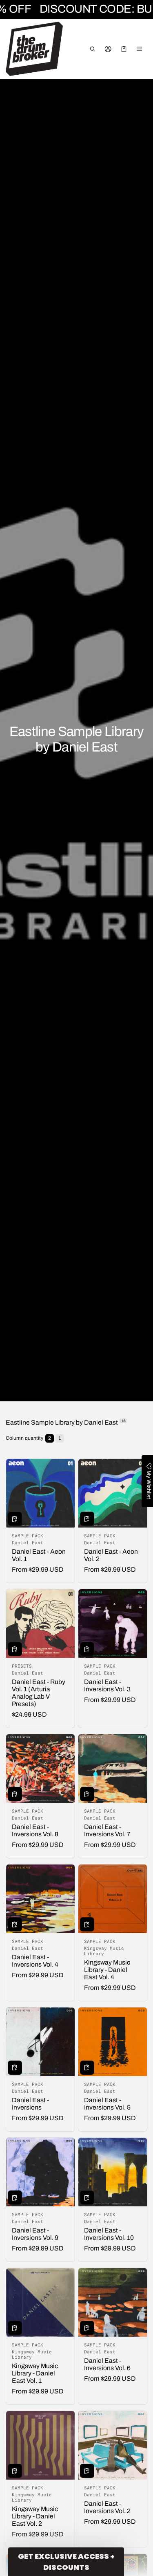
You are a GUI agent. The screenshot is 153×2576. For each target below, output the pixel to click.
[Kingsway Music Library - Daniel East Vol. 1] (40, 2302)
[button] (92, 49)
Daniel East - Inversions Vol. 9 (35, 2234)
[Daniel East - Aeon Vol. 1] (40, 1493)
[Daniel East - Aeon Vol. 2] (113, 1493)
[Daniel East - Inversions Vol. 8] (40, 1769)
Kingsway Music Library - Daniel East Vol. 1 (35, 2373)
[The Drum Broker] (34, 49)
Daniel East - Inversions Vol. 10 (109, 2234)
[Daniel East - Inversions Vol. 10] (113, 2172)
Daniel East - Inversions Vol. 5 (107, 2104)
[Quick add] (15, 1519)
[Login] (108, 49)
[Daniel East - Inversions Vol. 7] (113, 1769)
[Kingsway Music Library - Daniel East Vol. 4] (113, 1899)
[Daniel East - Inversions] (40, 2042)
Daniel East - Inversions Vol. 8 (35, 1830)
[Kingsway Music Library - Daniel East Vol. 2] (40, 2445)
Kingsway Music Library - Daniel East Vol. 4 (107, 1970)
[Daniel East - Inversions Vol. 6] (113, 2302)
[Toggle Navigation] (140, 49)
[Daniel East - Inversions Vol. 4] (40, 1899)
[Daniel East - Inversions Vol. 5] (113, 2042)
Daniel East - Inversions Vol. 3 (107, 1685)
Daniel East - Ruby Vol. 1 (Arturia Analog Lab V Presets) (39, 1693)
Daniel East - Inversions (30, 2104)
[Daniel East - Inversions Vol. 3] (113, 1624)
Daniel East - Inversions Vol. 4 (35, 1961)
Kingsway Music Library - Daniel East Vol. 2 (35, 2516)
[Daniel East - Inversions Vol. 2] (113, 2445)
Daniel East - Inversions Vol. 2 (107, 2507)
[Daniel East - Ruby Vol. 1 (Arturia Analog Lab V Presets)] (40, 1624)
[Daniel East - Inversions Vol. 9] (40, 2172)
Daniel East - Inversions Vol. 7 (107, 1830)
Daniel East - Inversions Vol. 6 (107, 2364)
